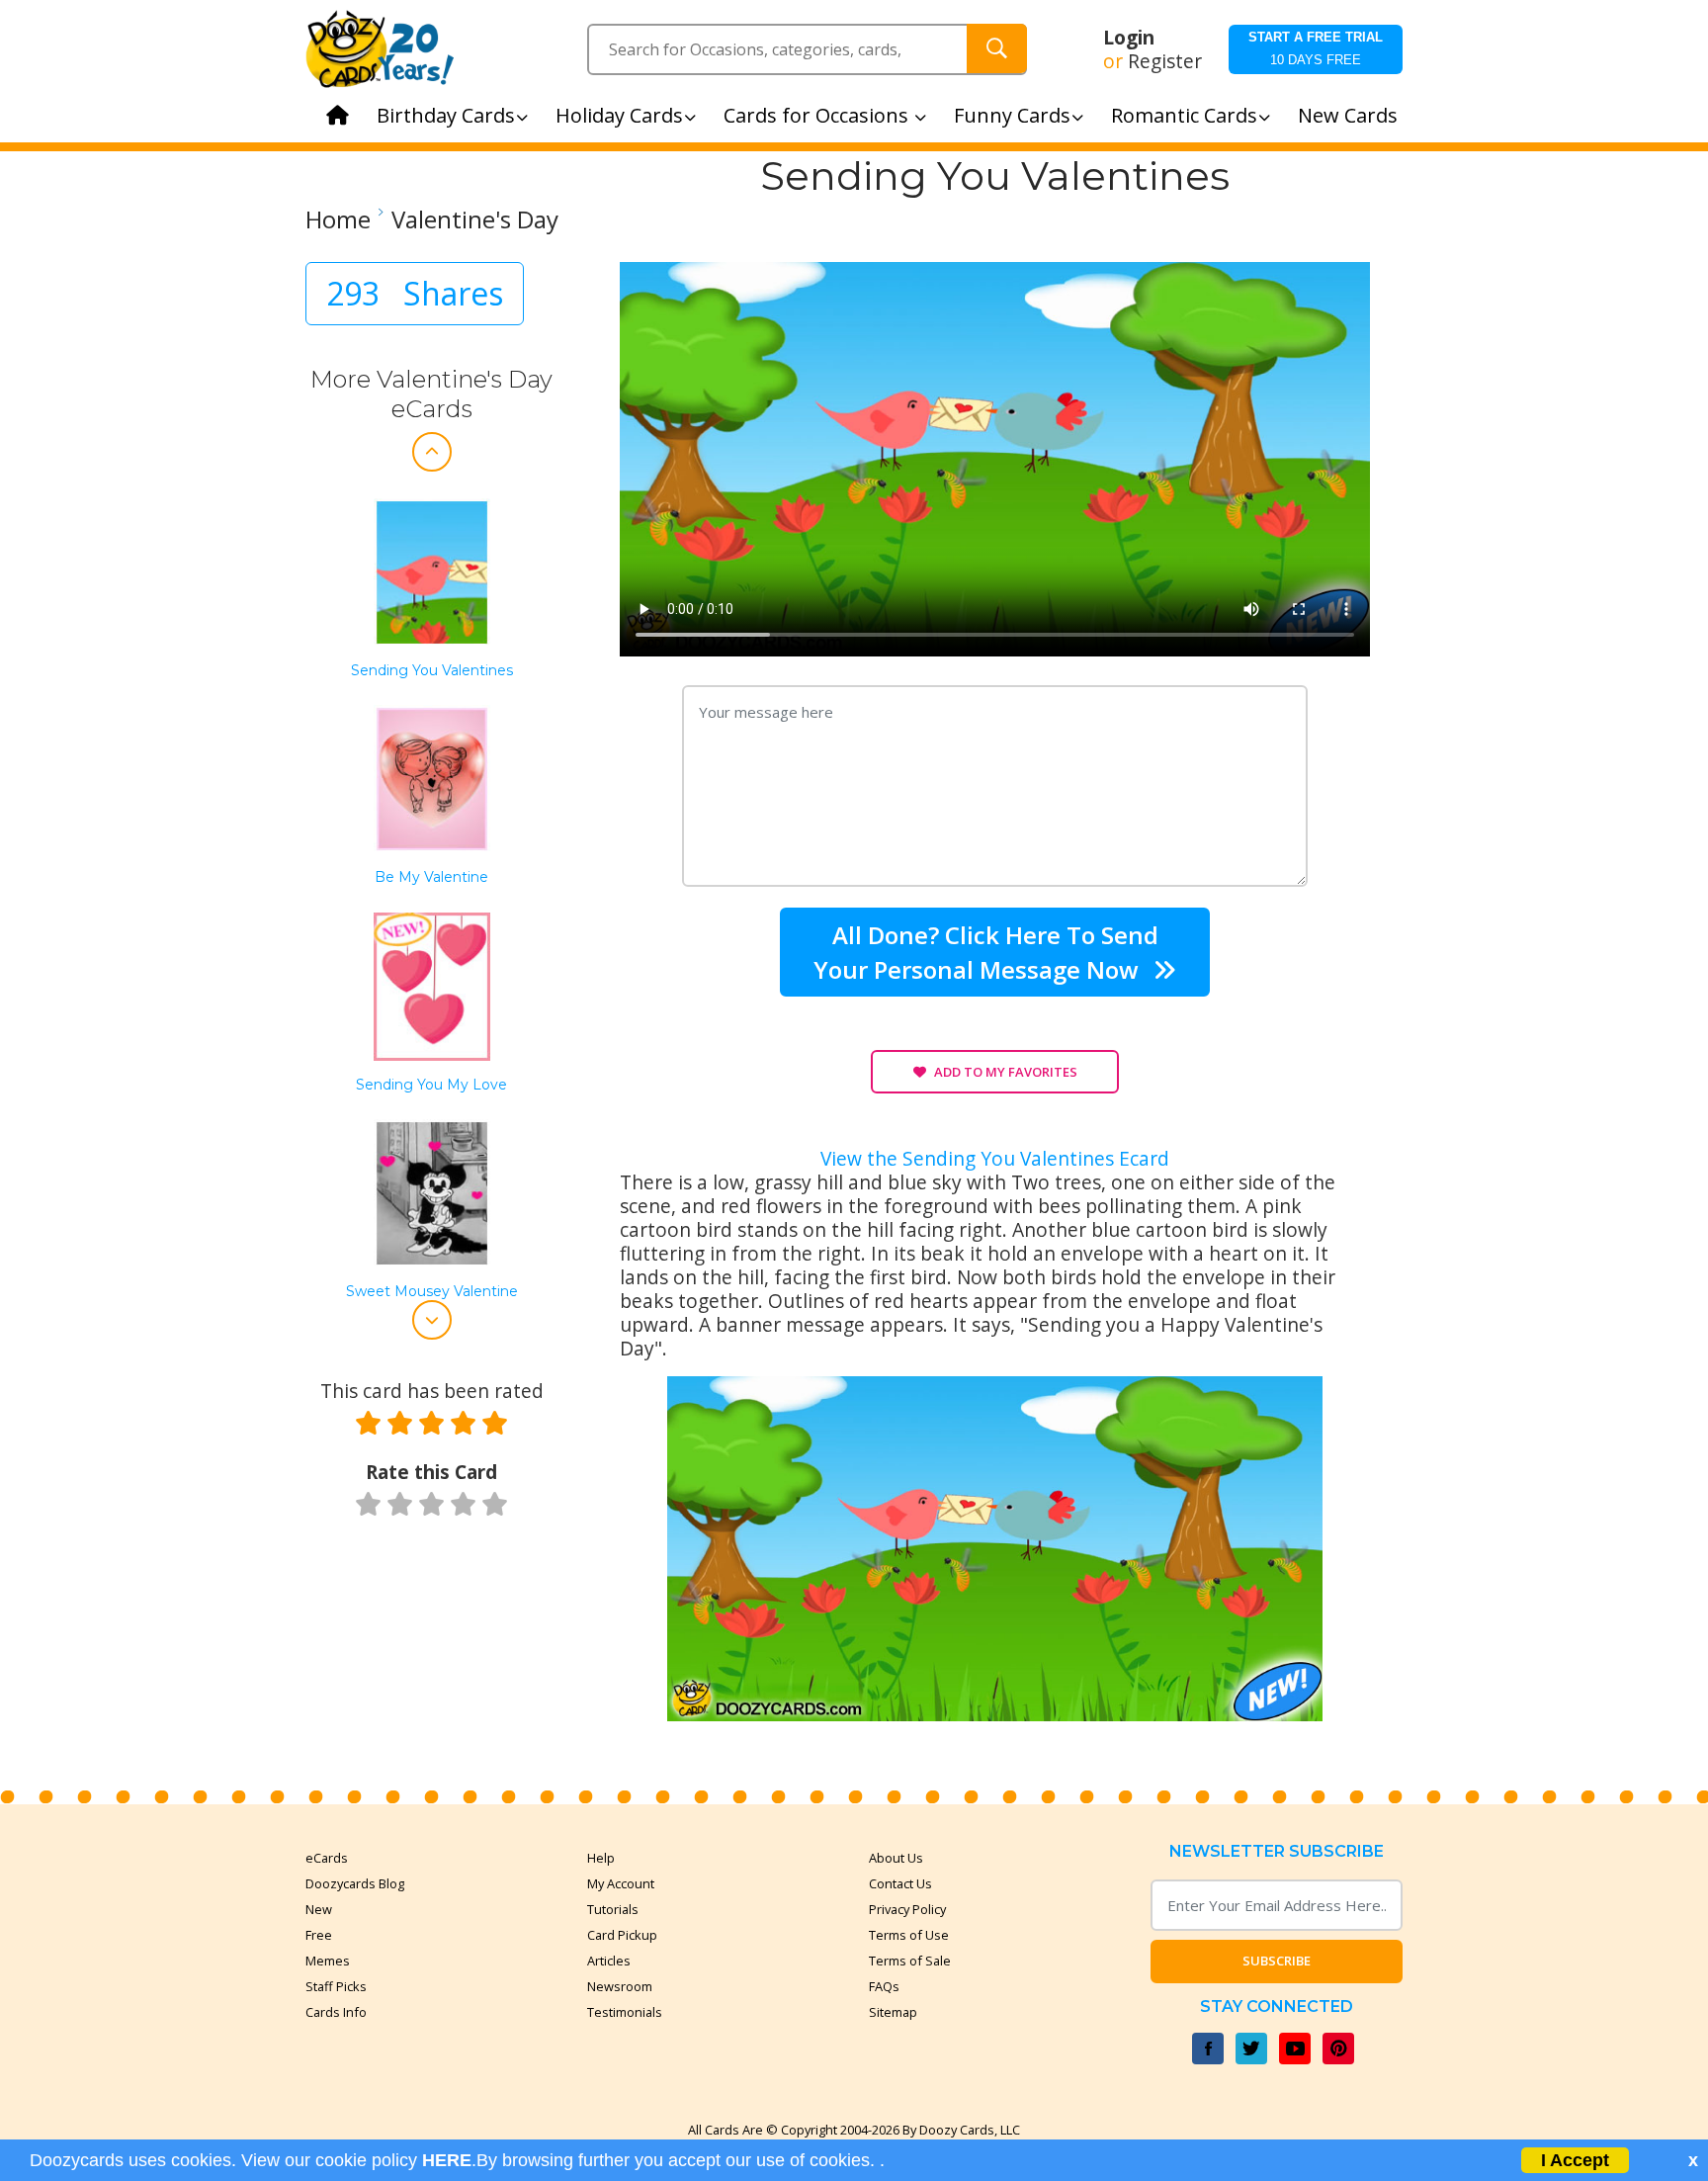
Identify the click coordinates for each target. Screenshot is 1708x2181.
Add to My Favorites (1006, 1072)
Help (601, 1858)
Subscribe (1277, 1961)
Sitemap (893, 2012)
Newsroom (620, 1986)
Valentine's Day (475, 219)
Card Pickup (622, 1935)
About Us (896, 1858)
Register (1165, 61)
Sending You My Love (431, 1085)
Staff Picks (336, 1986)
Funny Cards (1012, 115)
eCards (327, 1858)
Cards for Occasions (818, 115)
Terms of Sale (910, 1961)
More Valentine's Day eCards (431, 394)
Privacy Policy (907, 1909)
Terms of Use (909, 1935)
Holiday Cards (619, 115)
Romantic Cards (1184, 115)
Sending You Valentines (432, 671)
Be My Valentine (431, 877)
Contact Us (900, 1883)
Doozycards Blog (355, 1883)
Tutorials (613, 1909)
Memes (328, 1961)
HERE (447, 2160)
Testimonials (625, 2012)
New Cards (1348, 115)
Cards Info (336, 2012)
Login (1129, 38)
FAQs (884, 1986)
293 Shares (415, 293)
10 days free (1316, 48)
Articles (609, 1961)
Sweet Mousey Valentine (432, 1292)
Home (338, 219)
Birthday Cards (446, 115)
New (319, 1909)
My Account (621, 1883)
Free (319, 1935)
